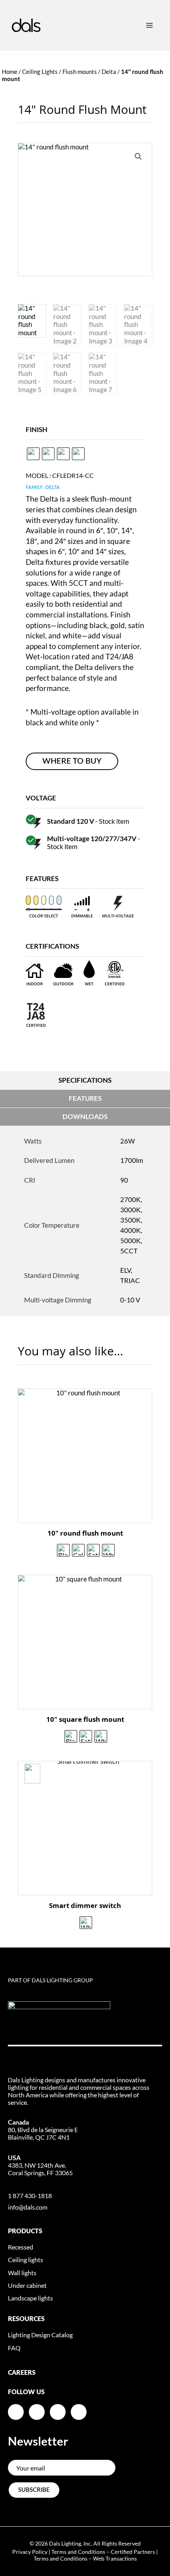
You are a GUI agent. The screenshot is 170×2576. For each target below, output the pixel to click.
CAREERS (22, 2373)
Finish (37, 429)
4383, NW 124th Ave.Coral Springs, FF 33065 (40, 2165)
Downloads (85, 1116)
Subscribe (34, 2490)
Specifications (85, 1080)
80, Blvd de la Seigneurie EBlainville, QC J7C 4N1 (43, 2130)
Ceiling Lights (40, 72)
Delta (109, 72)
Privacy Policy (30, 2552)
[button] (138, 157)
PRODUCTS (25, 2231)
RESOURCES (26, 2319)
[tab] (85, 1081)
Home (10, 72)
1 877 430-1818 (30, 2196)
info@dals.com (28, 2207)
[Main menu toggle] (149, 25)
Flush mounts (80, 72)
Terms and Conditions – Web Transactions (85, 2558)
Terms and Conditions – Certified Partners (103, 2552)
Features (85, 1098)
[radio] (33, 454)
